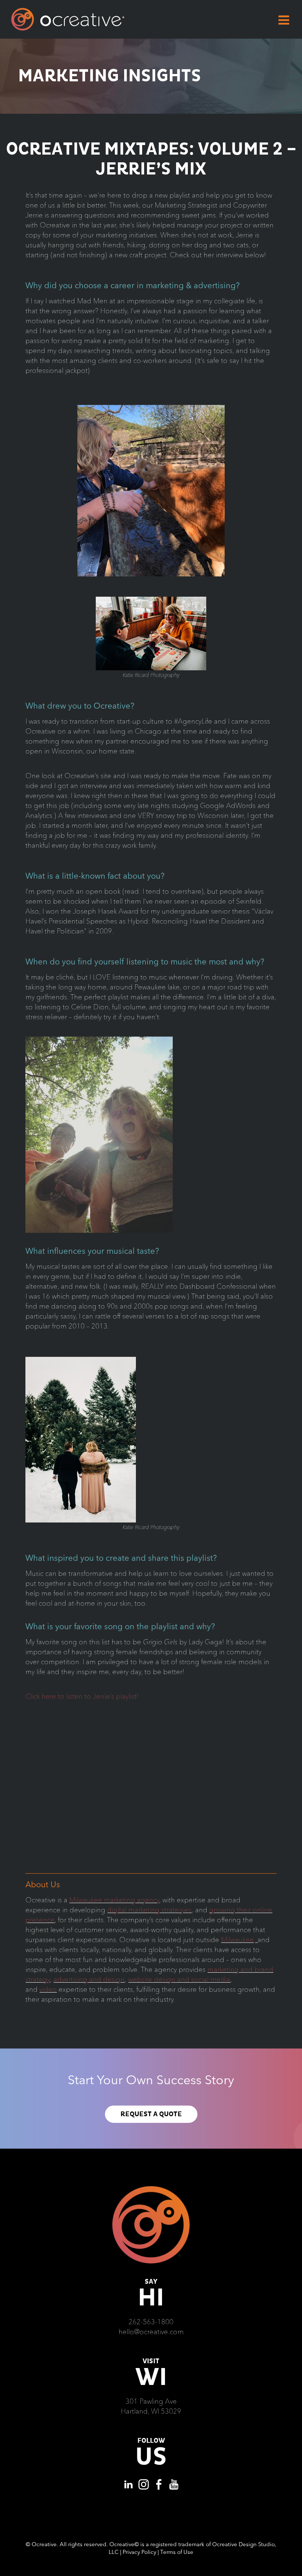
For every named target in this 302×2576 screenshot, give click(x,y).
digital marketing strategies (149, 1910)
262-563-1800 (151, 2322)
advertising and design (89, 1979)
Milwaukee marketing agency (114, 1900)
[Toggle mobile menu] (285, 20)
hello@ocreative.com (151, 2332)
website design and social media (179, 1979)
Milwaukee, (239, 1940)
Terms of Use (177, 2552)
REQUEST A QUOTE (151, 2114)
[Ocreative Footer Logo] (151, 2189)
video (48, 1989)
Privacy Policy (139, 2552)
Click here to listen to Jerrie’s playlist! (82, 1696)
